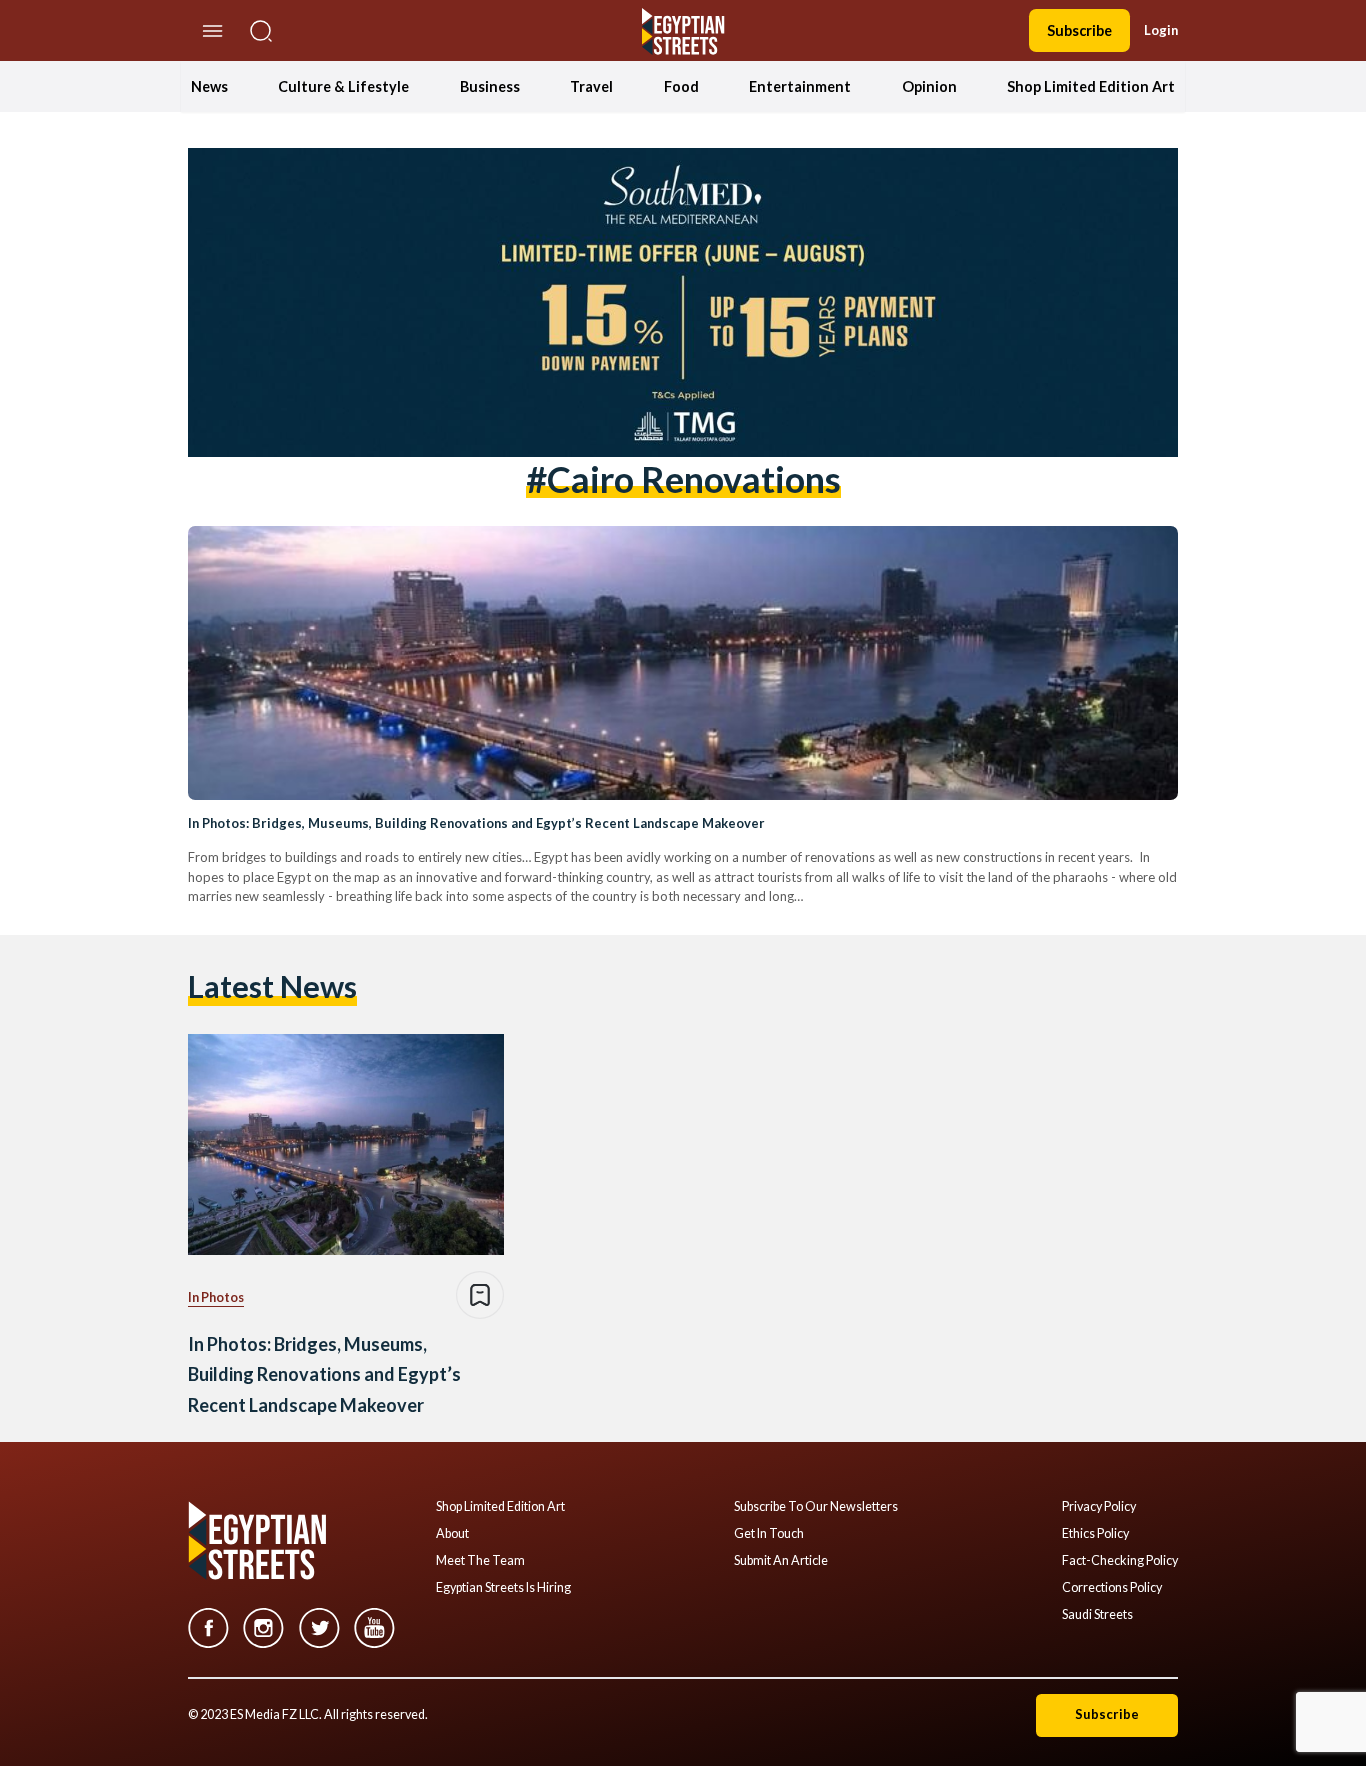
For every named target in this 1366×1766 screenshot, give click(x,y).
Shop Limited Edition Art (1091, 86)
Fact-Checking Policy (1120, 1561)
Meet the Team (480, 1561)
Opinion (929, 86)
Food (681, 86)
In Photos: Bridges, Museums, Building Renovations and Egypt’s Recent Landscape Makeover (476, 823)
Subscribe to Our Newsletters (816, 1507)
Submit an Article (781, 1561)
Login (1161, 30)
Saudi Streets (1097, 1615)
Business (490, 86)
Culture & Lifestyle (343, 86)
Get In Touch (769, 1534)
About (452, 1534)
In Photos (216, 1297)
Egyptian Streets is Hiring (503, 1588)
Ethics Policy (1095, 1534)
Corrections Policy (1112, 1588)
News (209, 86)
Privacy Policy (1099, 1507)
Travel (591, 86)
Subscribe (1079, 30)
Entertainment (800, 86)
